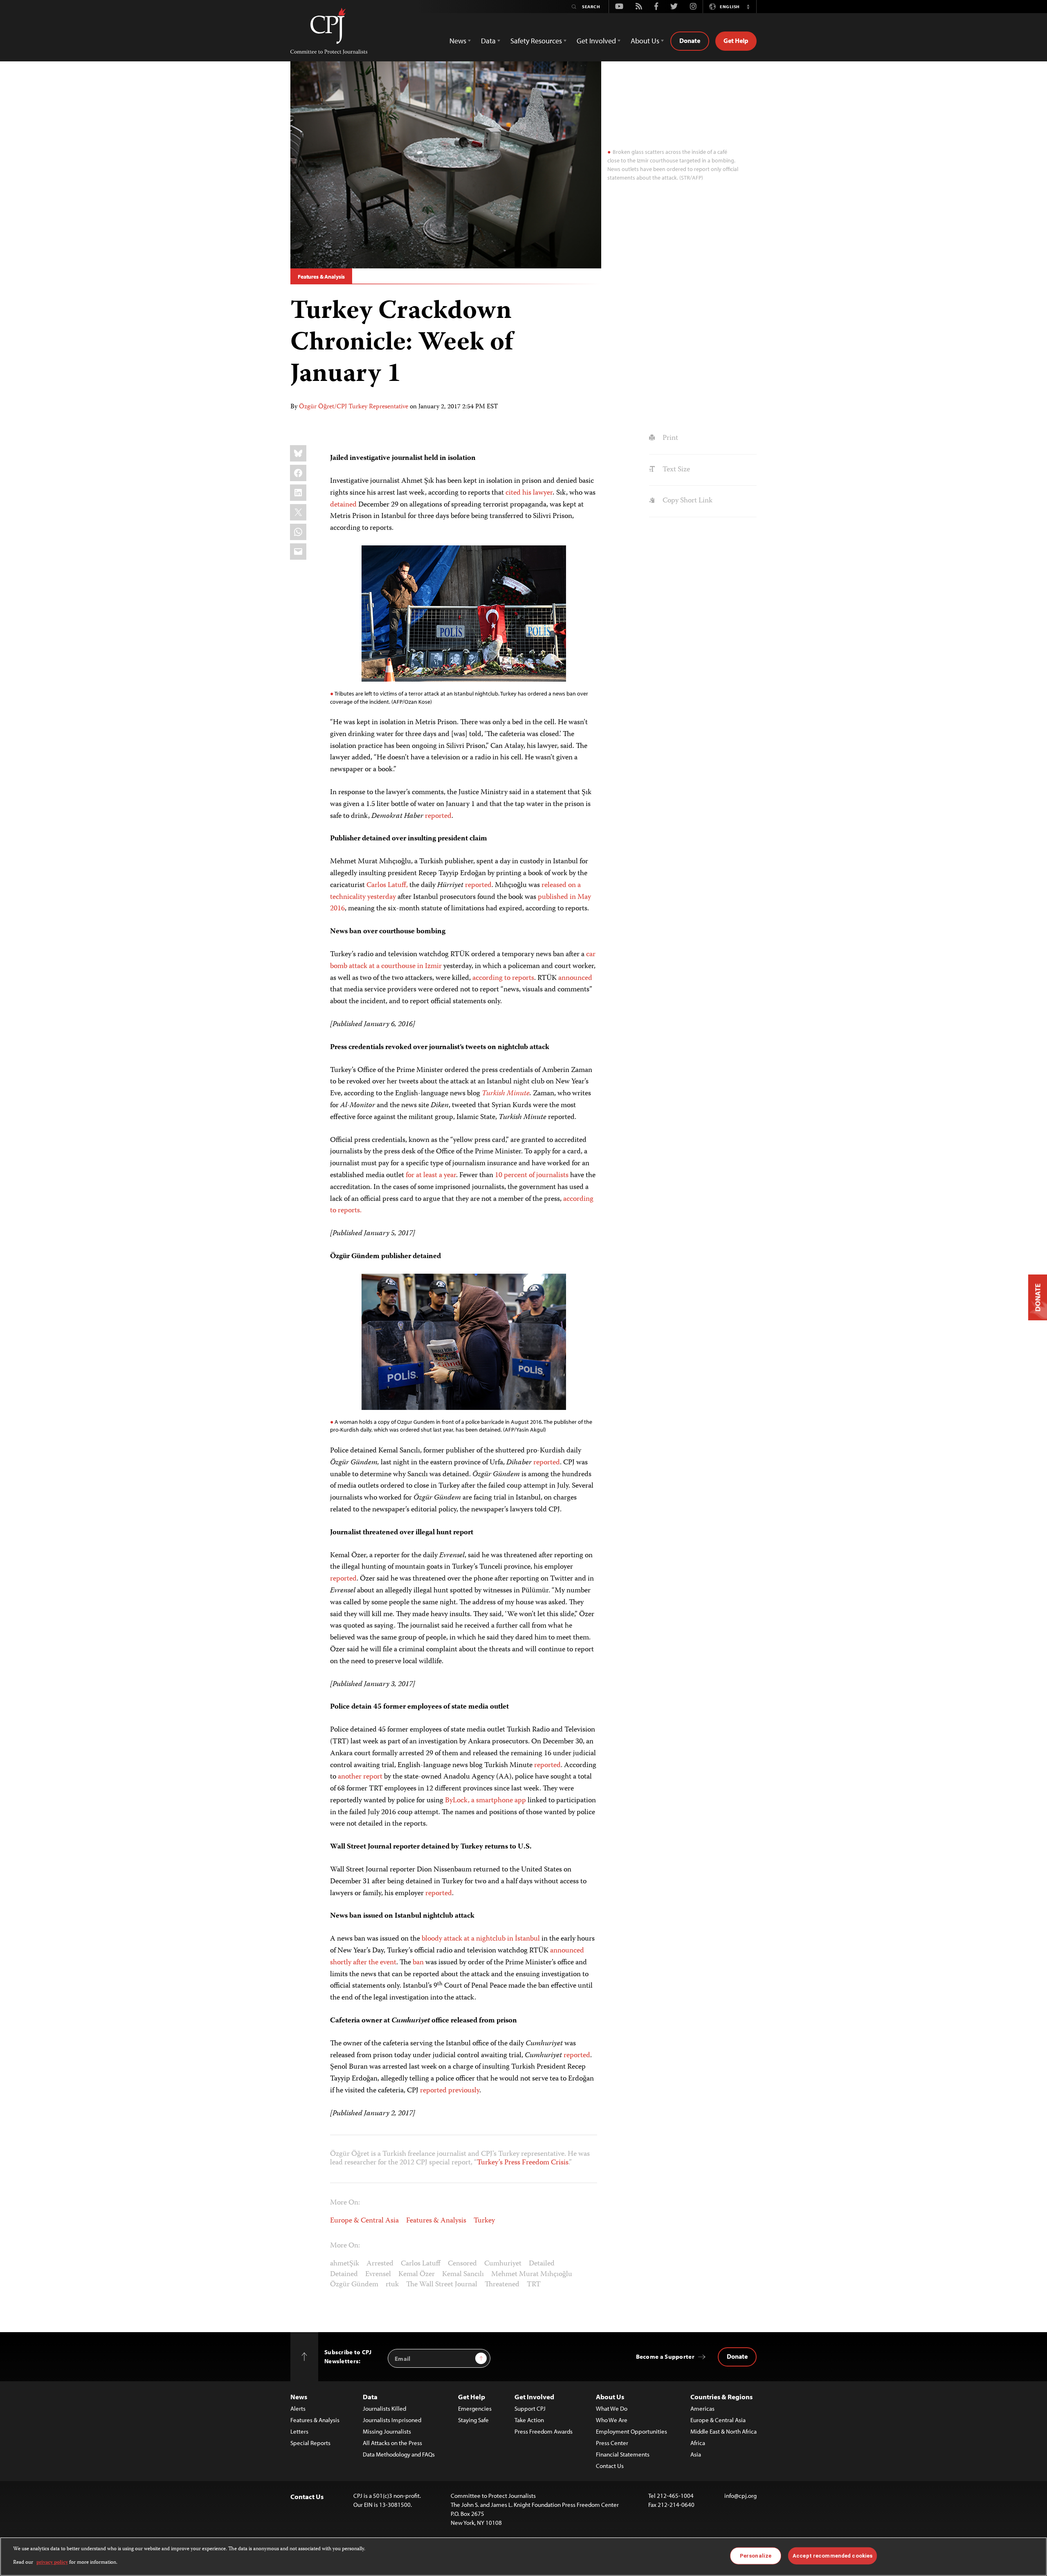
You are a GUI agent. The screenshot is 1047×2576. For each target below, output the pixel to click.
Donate (690, 41)
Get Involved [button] (596, 41)
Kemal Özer (417, 2274)
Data (370, 2397)
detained (343, 505)
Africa (698, 2443)
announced (575, 978)
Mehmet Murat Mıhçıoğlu (532, 2274)
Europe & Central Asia (364, 2221)
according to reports (503, 978)
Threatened (502, 2285)
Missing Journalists (387, 2431)
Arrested (380, 2264)
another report (360, 1777)
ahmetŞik (345, 2264)
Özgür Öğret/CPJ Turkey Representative (354, 407)
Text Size (675, 470)
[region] (523, 2557)
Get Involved (534, 2397)
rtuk (392, 2285)
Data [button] (488, 41)
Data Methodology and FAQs (399, 2454)
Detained (344, 2274)
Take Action (529, 2420)
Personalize (756, 2556)
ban (418, 1963)
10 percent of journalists (532, 1175)
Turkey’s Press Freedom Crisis (523, 2163)
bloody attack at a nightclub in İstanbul (481, 1939)
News (299, 2397)
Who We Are (612, 2420)
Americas (702, 2408)
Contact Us (610, 2466)
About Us (610, 2397)
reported (438, 816)
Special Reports (310, 2443)
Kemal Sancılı (463, 2274)
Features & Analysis (321, 277)
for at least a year (431, 1175)
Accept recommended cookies (832, 2556)
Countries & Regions (721, 2397)
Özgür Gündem (354, 2285)
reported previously (450, 2091)
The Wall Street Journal (442, 2285)
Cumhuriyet (503, 2264)
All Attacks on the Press (392, 2443)
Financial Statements (623, 2454)
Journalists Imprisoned (392, 2420)
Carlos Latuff (421, 2264)
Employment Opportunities (631, 2431)
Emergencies (475, 2408)
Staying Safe (473, 2420)
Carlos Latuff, (387, 885)
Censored (462, 2264)
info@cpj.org (740, 2496)
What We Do (612, 2408)
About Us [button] (645, 41)
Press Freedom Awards (544, 2431)
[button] (748, 7)
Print (669, 438)
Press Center (612, 2443)
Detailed (542, 2264)
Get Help (736, 41)
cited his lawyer (529, 493)
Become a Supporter (665, 2356)
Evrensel (378, 2274)
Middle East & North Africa (723, 2431)
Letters (299, 2431)
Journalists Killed (384, 2408)
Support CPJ (530, 2408)
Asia (696, 2454)
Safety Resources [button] (536, 41)
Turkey (484, 2221)
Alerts (298, 2408)
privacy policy (52, 2562)
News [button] (458, 41)
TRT (534, 2285)
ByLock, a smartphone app (485, 1801)
